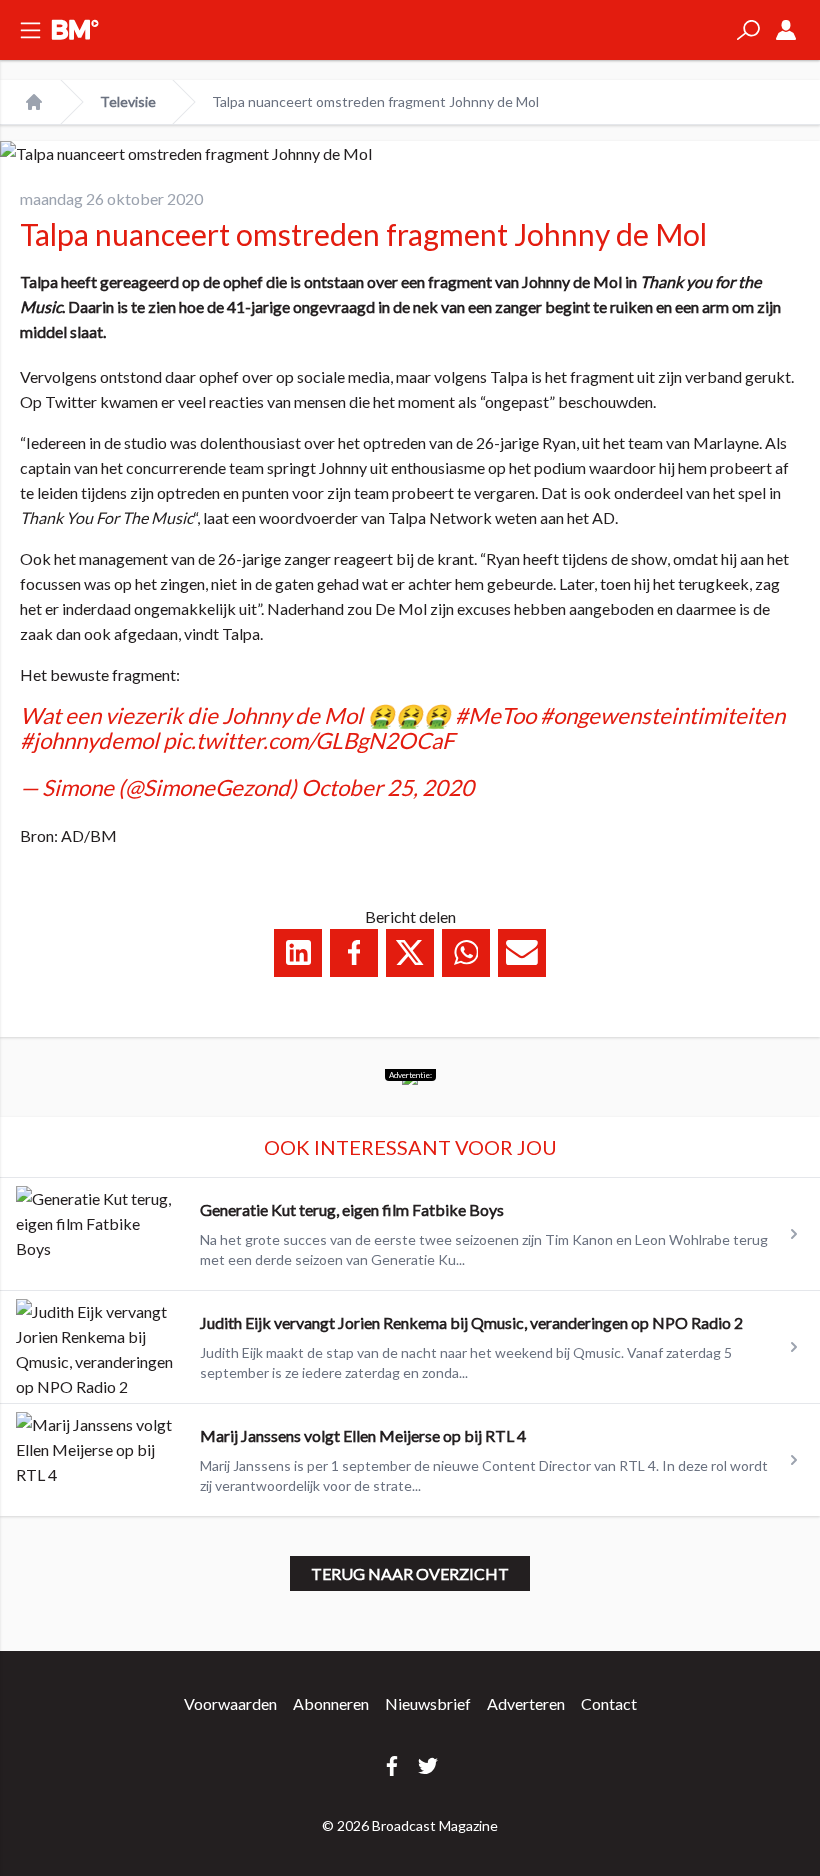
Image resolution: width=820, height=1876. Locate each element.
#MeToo (495, 715)
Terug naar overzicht (410, 1573)
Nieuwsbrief (428, 1703)
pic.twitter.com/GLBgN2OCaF (309, 740)
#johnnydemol (89, 740)
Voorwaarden (230, 1703)
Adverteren (526, 1703)
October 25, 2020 (387, 787)
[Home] (34, 102)
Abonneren (331, 1703)
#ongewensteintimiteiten (662, 715)
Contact (609, 1703)
